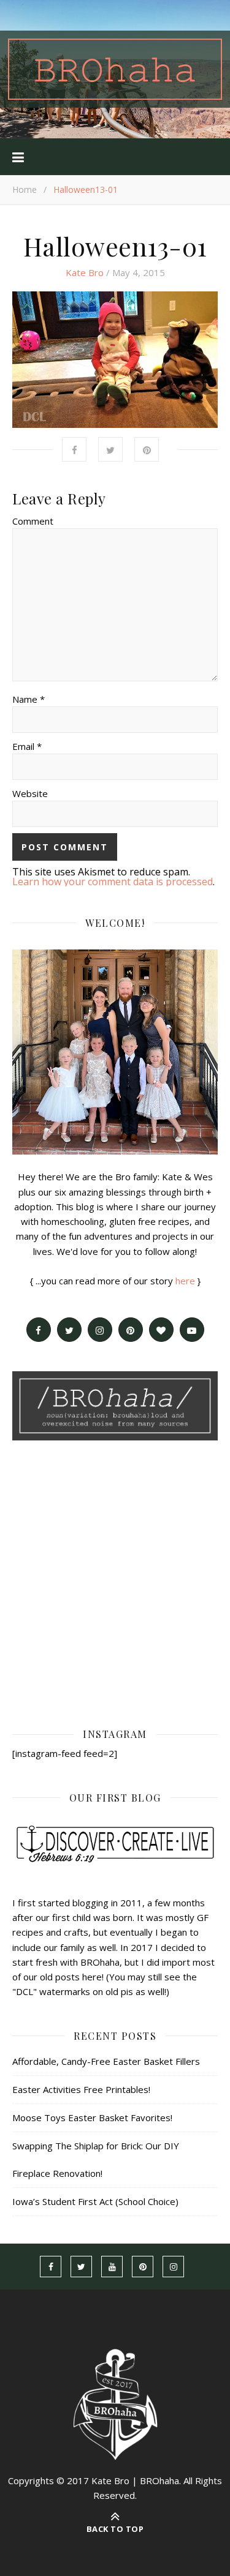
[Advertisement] (115, 1583)
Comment (33, 521)
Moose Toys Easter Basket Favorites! (92, 2117)
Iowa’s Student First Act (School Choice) (95, 2201)
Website (30, 793)
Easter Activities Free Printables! (81, 2089)
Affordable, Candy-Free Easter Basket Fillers (106, 2061)
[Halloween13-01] (115, 360)
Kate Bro (85, 272)
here (185, 1281)
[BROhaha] (115, 69)
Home (25, 189)
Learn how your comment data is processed (113, 882)
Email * (27, 746)
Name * (29, 699)
